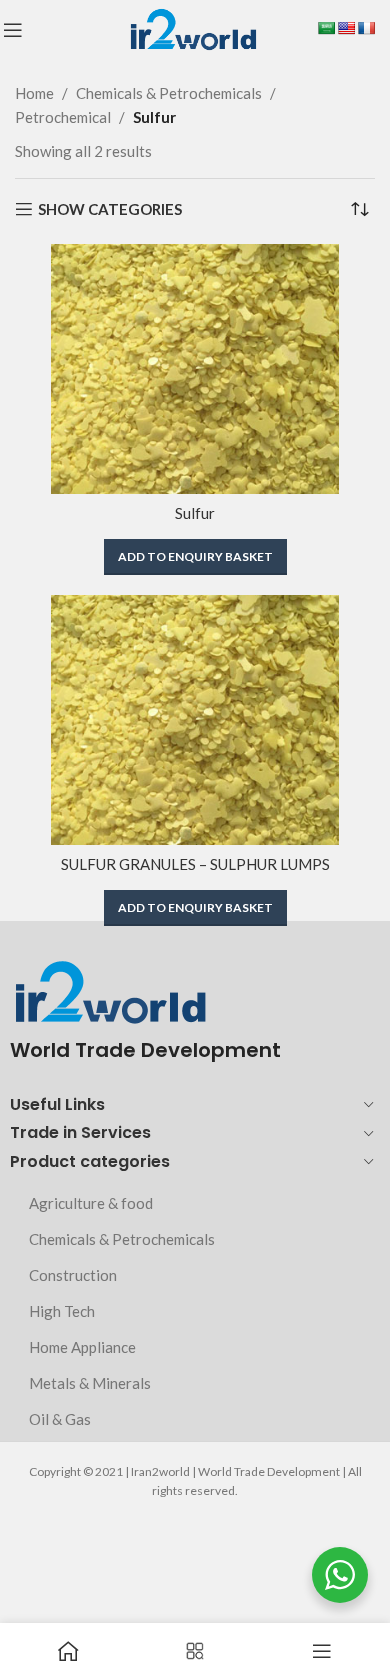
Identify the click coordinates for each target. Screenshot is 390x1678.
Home (34, 93)
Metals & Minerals (90, 1383)
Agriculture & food (91, 1203)
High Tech (62, 1311)
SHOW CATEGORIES (110, 209)
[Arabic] (326, 28)
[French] (366, 28)
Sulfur (195, 513)
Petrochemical (63, 117)
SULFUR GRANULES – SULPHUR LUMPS (195, 864)
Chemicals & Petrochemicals (169, 93)
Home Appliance (82, 1347)
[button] (195, 557)
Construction (73, 1275)
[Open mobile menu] (13, 30)
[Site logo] (192, 28)
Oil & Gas (60, 1419)
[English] (346, 28)
